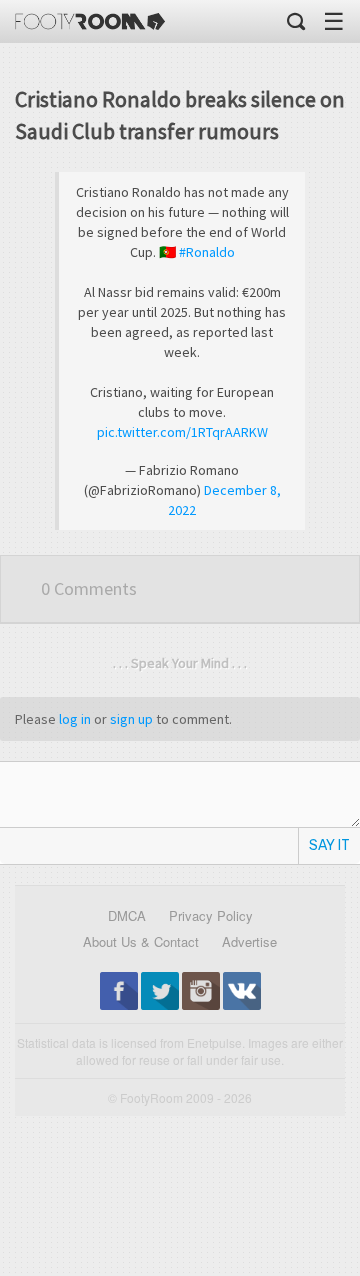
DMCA (127, 915)
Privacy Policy (211, 915)
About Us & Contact (141, 941)
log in (75, 719)
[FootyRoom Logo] (90, 21)
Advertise (249, 941)
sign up (131, 719)
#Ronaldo (207, 252)
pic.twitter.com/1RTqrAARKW (182, 432)
